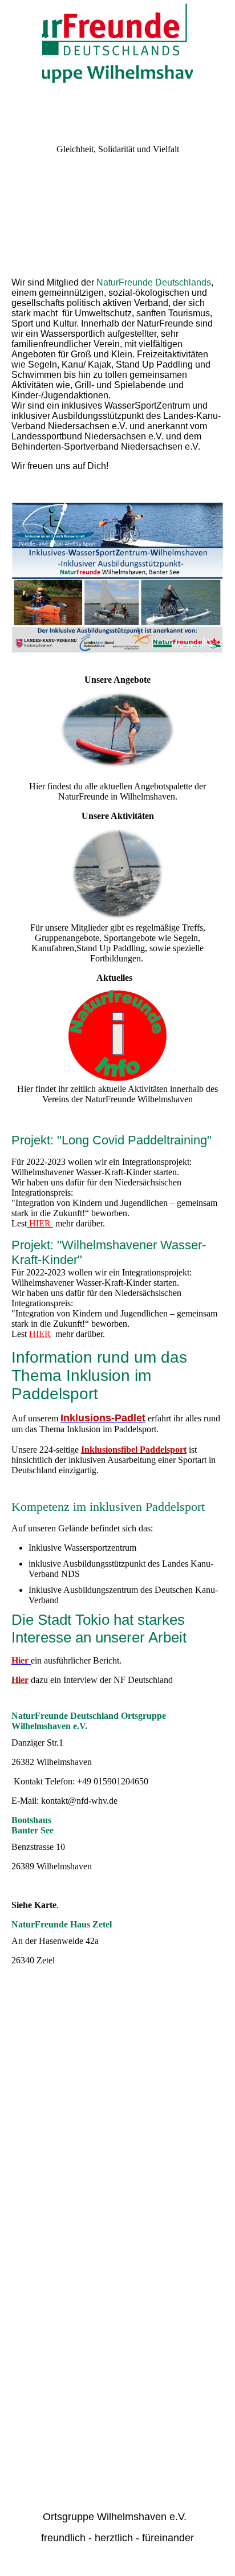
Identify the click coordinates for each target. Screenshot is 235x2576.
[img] (117, 43)
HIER (40, 1334)
